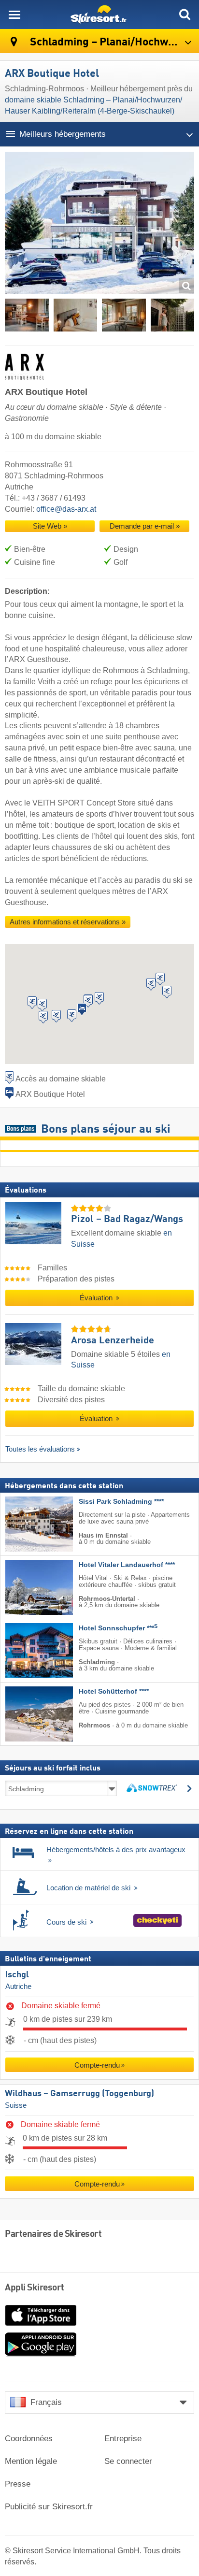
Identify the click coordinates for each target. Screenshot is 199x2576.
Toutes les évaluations (40, 1449)
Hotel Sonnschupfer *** (118, 1628)
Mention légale (31, 2461)
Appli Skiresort (35, 2288)
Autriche (18, 1986)
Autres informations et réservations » (68, 922)
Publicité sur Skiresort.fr (49, 2507)
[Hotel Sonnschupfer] (25, 1651)
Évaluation (97, 1298)
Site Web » (50, 526)
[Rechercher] (185, 14)
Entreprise (123, 2439)
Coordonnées (29, 2439)
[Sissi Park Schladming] (25, 1524)
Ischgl (17, 1975)
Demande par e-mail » (145, 526)
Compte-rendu (97, 2065)
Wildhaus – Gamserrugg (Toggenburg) (79, 2094)
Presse (18, 2484)
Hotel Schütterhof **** (114, 1691)
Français (46, 2402)
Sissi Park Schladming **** (121, 1502)
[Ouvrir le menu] (14, 14)
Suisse (16, 2105)
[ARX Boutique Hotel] (99, 225)
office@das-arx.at (66, 509)
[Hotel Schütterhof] (25, 1714)
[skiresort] (99, 14)
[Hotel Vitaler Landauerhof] (25, 1587)
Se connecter (128, 2461)
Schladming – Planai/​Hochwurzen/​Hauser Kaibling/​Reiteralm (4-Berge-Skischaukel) (113, 42)
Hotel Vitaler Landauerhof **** (127, 1565)
